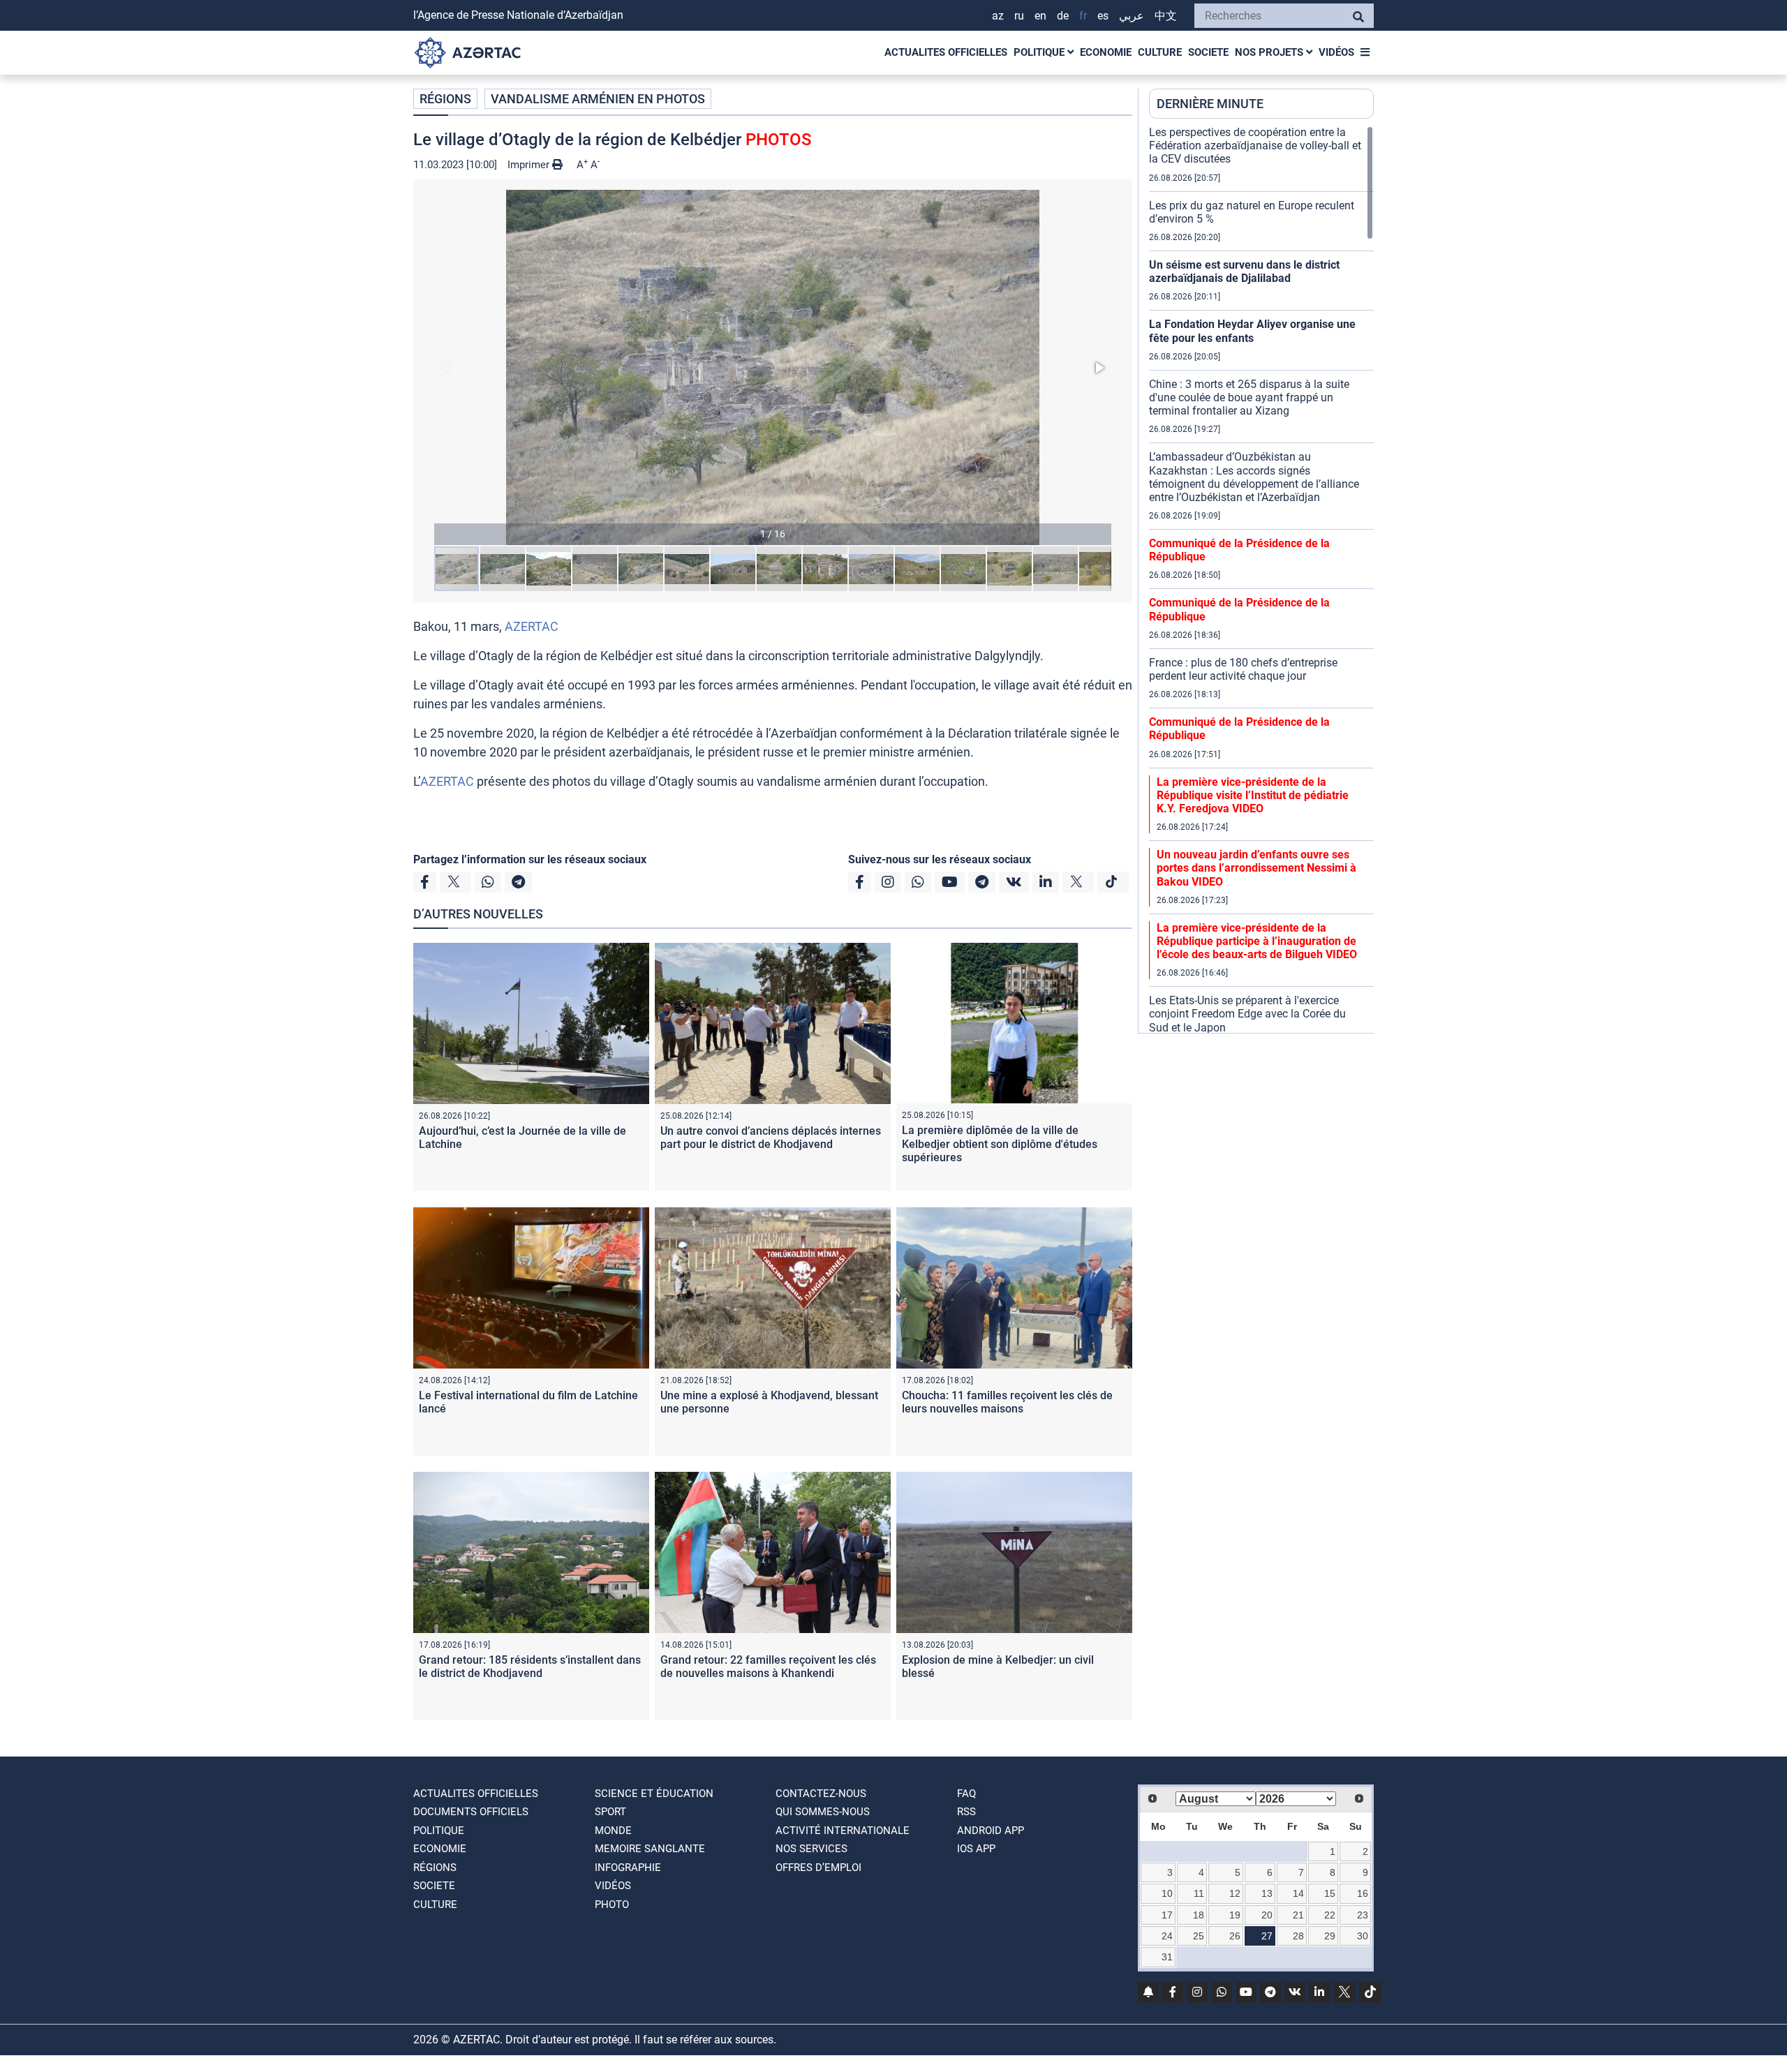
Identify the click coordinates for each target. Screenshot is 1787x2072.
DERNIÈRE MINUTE (1210, 104)
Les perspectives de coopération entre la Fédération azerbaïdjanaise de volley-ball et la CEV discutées (1255, 146)
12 (1235, 1893)
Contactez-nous (821, 1794)
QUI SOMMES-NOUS (823, 1812)
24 (1167, 1936)
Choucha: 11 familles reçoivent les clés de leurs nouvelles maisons (1007, 1402)
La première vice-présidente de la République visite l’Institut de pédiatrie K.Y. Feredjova (1253, 795)
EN (1040, 16)
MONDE (613, 1831)
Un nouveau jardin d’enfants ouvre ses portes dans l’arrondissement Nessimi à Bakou (1256, 868)
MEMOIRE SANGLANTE (650, 1849)
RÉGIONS (445, 99)
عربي (1132, 16)
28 (1298, 1936)
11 (1199, 1893)
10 (1167, 1893)
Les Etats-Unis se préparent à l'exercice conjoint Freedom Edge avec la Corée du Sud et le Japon (1247, 1014)
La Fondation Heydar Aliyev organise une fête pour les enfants (1252, 331)
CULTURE (1160, 52)
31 (1167, 1957)
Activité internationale (843, 1831)
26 (1235, 1936)
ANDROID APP (991, 1831)
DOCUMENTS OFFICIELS (471, 1812)
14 (1298, 1893)
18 (1199, 1915)
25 (1199, 1936)
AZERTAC (532, 626)
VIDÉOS (1336, 52)
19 (1235, 1915)
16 (1363, 1893)
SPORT (610, 1812)
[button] (773, 367)
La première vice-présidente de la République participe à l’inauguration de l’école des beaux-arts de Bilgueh (1257, 941)
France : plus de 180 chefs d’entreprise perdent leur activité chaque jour (1243, 669)
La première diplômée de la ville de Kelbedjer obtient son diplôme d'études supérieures (1000, 1143)
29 (1330, 1936)
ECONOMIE (1106, 52)
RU (1019, 16)
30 (1363, 1936)
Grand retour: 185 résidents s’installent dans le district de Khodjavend (530, 1667)
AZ (998, 16)
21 (1298, 1915)
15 (1330, 1893)
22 (1330, 1915)
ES (1103, 16)
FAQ (966, 1794)
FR (1083, 16)
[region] (1261, 579)
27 (1267, 1936)
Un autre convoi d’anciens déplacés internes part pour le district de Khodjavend (771, 1138)
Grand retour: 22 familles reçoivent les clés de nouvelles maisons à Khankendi (768, 1667)
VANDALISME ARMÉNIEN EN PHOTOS (598, 99)
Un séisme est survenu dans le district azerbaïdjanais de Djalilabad (1244, 271)
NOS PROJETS (1270, 52)
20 (1267, 1915)
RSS (966, 1812)
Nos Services (811, 1849)
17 (1167, 1915)
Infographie (628, 1868)
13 (1267, 1893)
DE (1063, 16)
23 (1363, 1915)
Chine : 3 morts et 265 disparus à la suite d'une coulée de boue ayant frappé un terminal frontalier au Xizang (1249, 397)
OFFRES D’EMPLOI (818, 1868)
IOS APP (976, 1849)
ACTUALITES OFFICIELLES (946, 52)
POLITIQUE (1040, 52)
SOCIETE (1208, 52)
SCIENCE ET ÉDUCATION (654, 1794)
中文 (1166, 16)
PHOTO (612, 1905)
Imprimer (530, 165)
